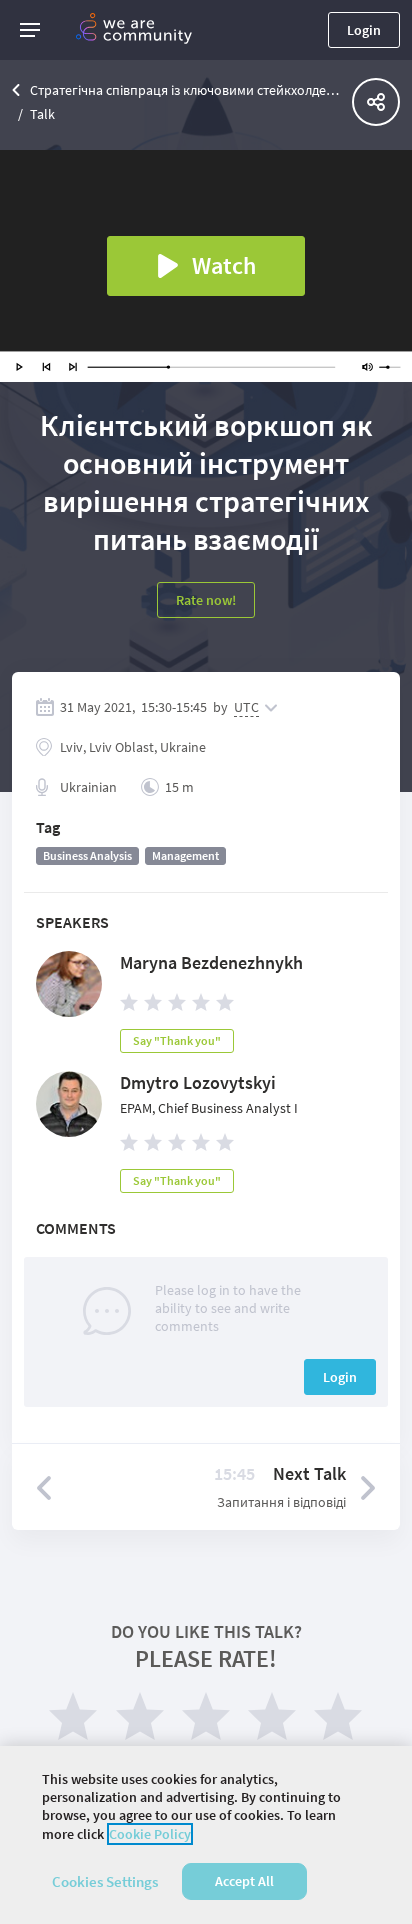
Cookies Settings (105, 1881)
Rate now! (206, 600)
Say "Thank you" (177, 1040)
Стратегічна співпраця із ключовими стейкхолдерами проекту (186, 90)
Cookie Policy (150, 1834)
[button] (30, 30)
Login (364, 30)
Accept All (244, 1881)
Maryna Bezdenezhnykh (211, 962)
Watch (224, 265)
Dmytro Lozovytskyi (198, 1082)
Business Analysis (87, 855)
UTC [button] (246, 707)
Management (185, 855)
